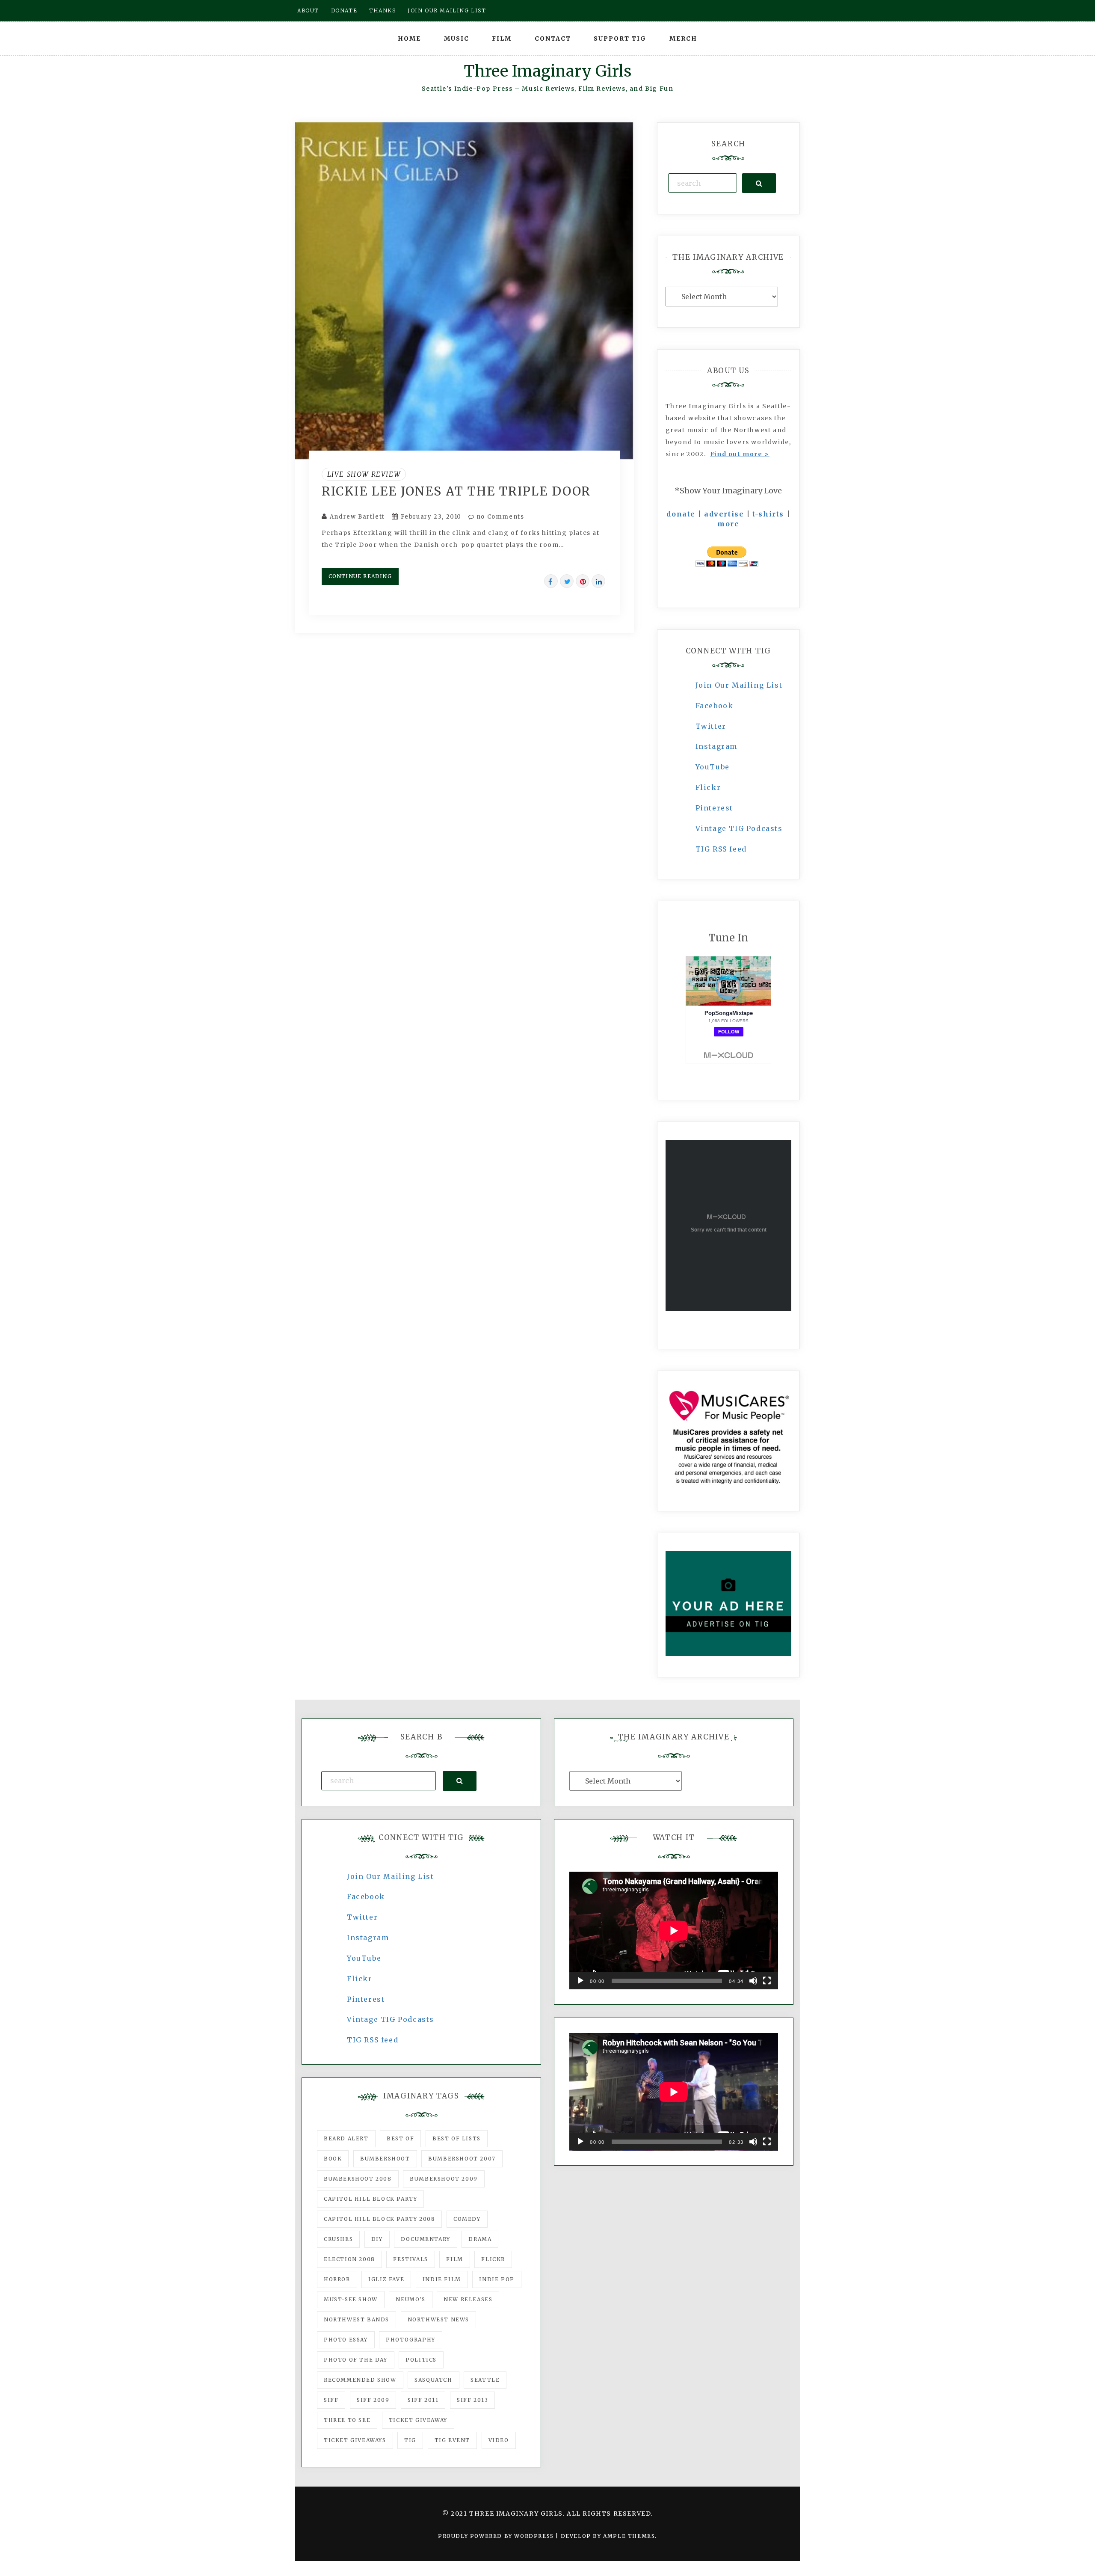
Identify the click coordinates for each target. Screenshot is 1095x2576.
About (308, 10)
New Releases (468, 2299)
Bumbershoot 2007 (462, 2159)
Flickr (708, 787)
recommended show (360, 2380)
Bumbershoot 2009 (444, 2179)
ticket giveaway (418, 2420)
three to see (347, 2420)
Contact (553, 39)
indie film (442, 2279)
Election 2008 (349, 2259)
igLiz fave (386, 2279)
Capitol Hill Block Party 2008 (379, 2219)
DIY (377, 2239)
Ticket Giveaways (355, 2440)
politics (421, 2360)
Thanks (383, 10)
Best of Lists (457, 2138)
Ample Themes (629, 2536)
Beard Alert (346, 2138)
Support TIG (620, 39)
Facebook (715, 706)
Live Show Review (364, 474)
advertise (724, 514)
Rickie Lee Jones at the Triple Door (456, 491)
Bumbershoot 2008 (358, 2179)
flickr (493, 2259)
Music (457, 39)
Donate (344, 10)
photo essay (346, 2340)
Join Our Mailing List (739, 685)
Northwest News (438, 2319)
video (499, 2440)
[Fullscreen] (767, 1981)
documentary (426, 2239)
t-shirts (768, 514)
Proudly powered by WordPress (497, 2536)
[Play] (580, 1981)
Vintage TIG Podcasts (739, 828)
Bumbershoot (385, 2159)
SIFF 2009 (373, 2400)
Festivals (410, 2259)
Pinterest (714, 808)
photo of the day (356, 2360)
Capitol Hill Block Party (370, 2199)
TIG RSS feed (721, 849)
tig (410, 2440)
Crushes (338, 2239)
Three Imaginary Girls (547, 71)
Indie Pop (497, 2279)
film (454, 2259)
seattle (485, 2380)
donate (681, 514)
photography (411, 2340)
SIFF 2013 (472, 2400)
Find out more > (740, 454)
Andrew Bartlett (357, 517)
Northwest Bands (357, 2319)
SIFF (331, 2400)
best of (400, 2138)
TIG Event (452, 2440)
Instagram (716, 746)
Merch (683, 39)
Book (333, 2159)
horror (337, 2279)
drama (480, 2239)
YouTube (713, 767)
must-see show (351, 2299)
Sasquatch (433, 2380)
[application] (674, 1931)
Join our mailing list (447, 10)
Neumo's (410, 2299)
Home (409, 39)
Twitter (711, 726)
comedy (467, 2219)
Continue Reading (360, 576)
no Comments (499, 517)
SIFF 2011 (423, 2400)
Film (502, 39)
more (728, 524)
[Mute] (753, 1981)
